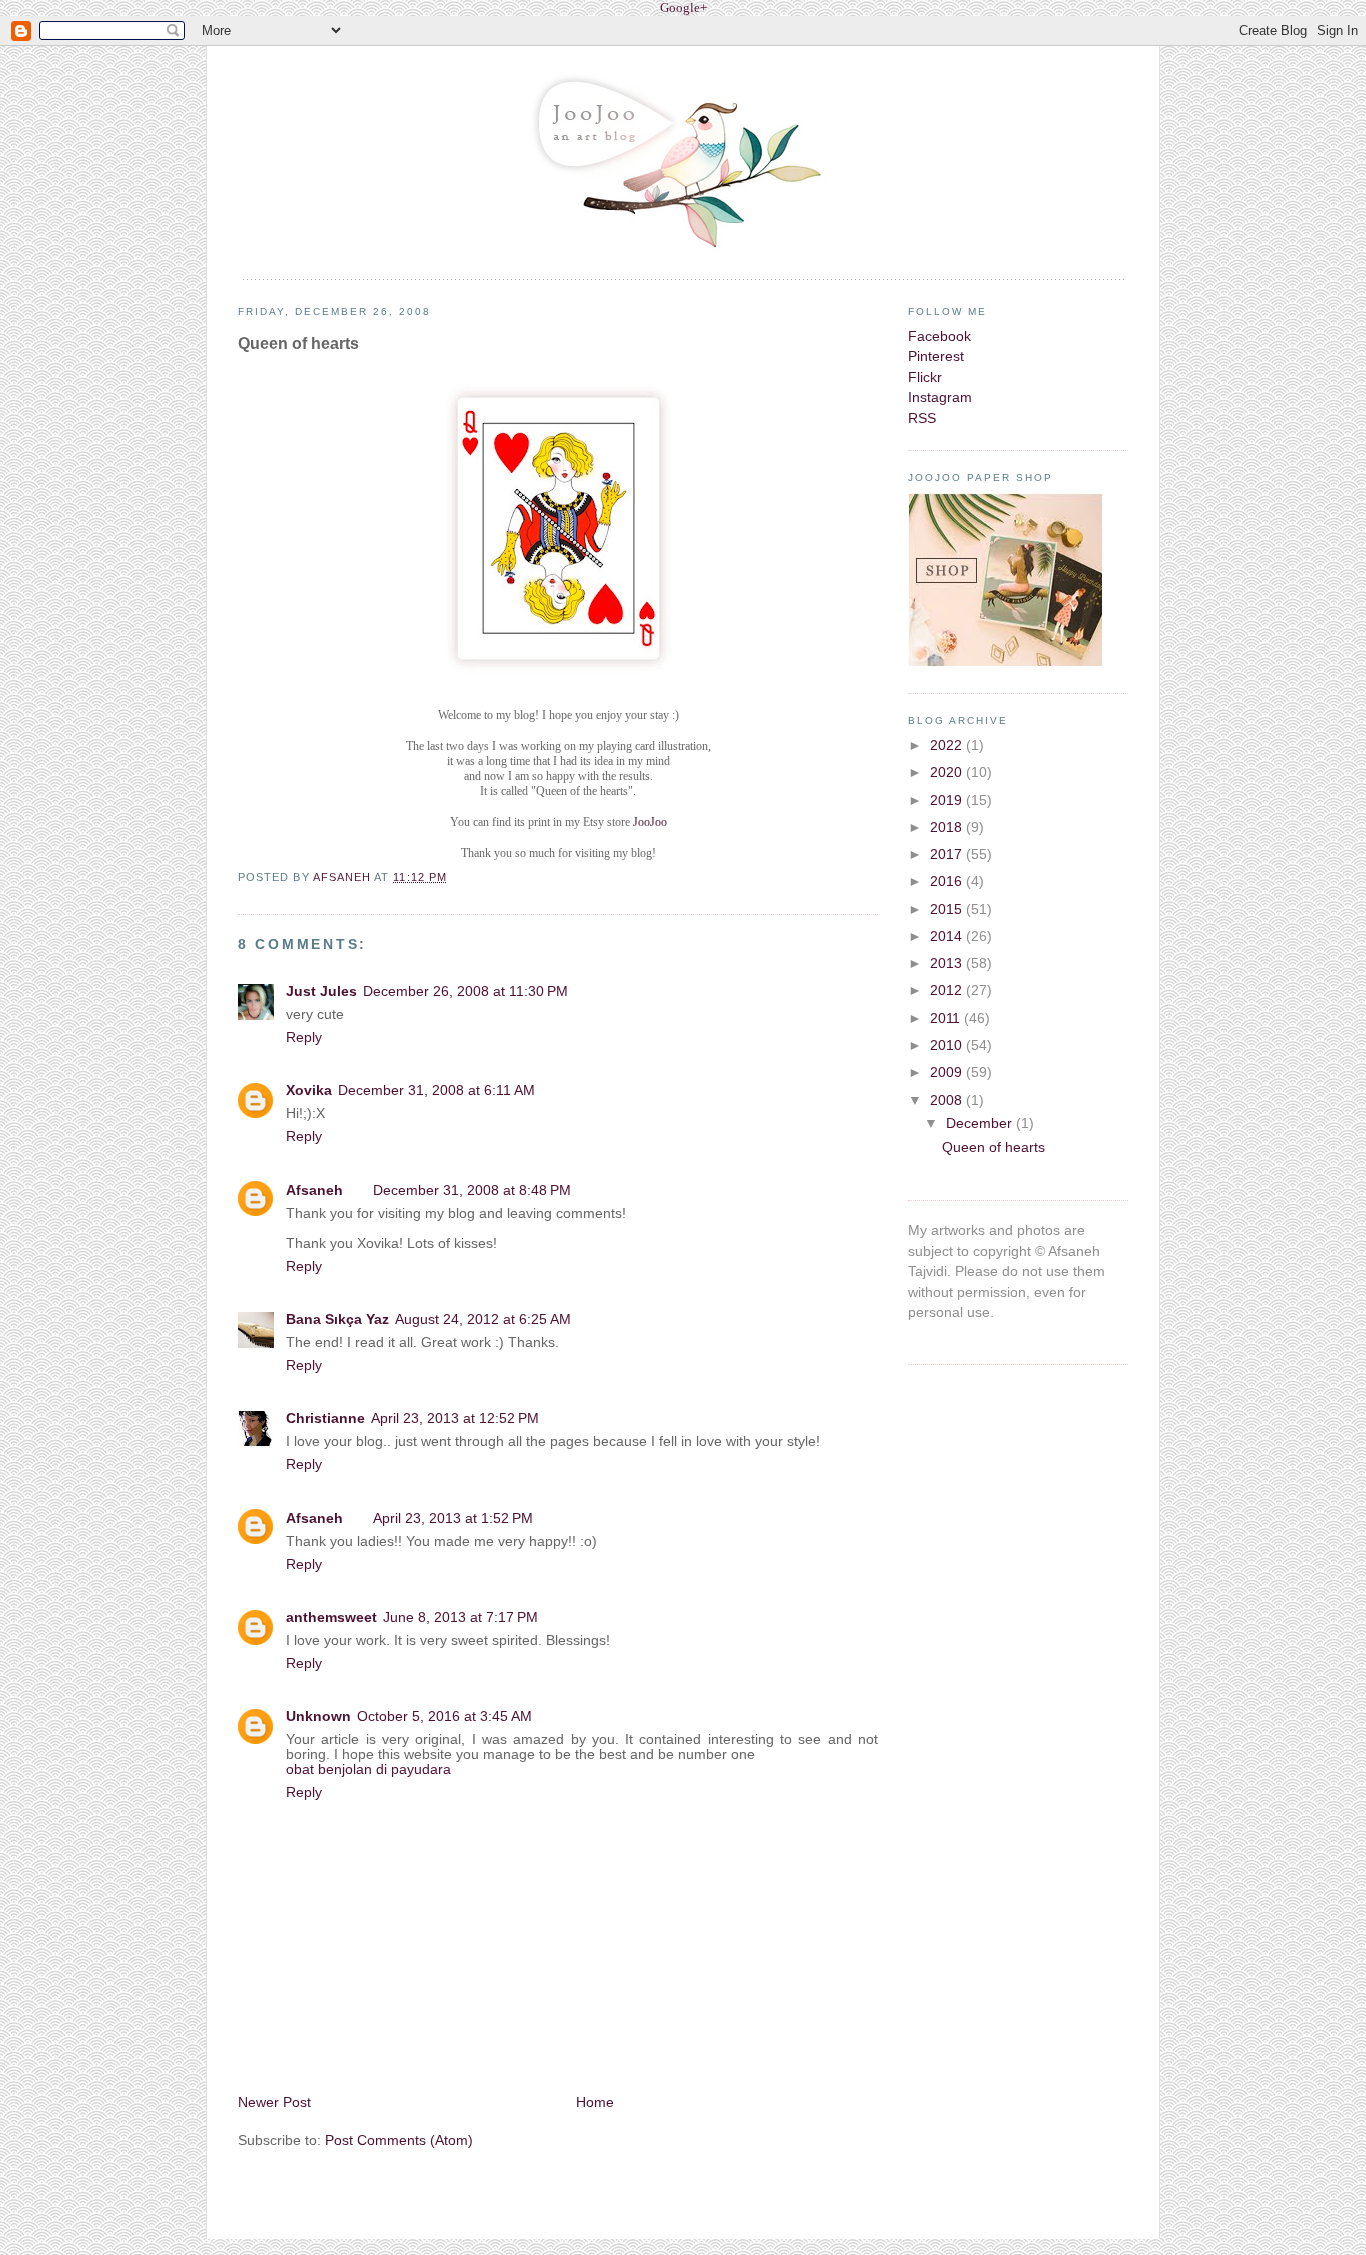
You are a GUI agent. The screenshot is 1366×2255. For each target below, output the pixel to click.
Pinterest (936, 356)
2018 (948, 827)
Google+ (683, 7)
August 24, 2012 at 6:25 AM (483, 1319)
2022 (948, 745)
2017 (948, 854)
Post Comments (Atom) (399, 2140)
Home (595, 2102)
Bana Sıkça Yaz (337, 1319)
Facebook (939, 336)
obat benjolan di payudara (368, 1769)
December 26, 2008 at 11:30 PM (465, 991)
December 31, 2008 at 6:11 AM (436, 1090)
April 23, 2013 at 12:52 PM (455, 1418)
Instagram (940, 397)
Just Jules (321, 991)
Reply (304, 1037)
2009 (948, 1072)
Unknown (318, 1716)
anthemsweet (331, 1617)
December (981, 1123)
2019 (948, 800)
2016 (948, 881)
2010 (948, 1045)
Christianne (325, 1418)
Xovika (309, 1090)
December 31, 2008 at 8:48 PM (472, 1190)
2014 (948, 936)
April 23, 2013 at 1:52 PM (453, 1518)
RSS (922, 418)
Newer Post (274, 2102)
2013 (948, 963)
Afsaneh (344, 877)
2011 (947, 1018)
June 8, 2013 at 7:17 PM (460, 1617)
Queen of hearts (993, 1147)
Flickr (925, 377)
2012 (948, 990)
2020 (948, 772)
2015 (948, 909)
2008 (948, 1100)
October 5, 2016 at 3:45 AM (444, 1716)
